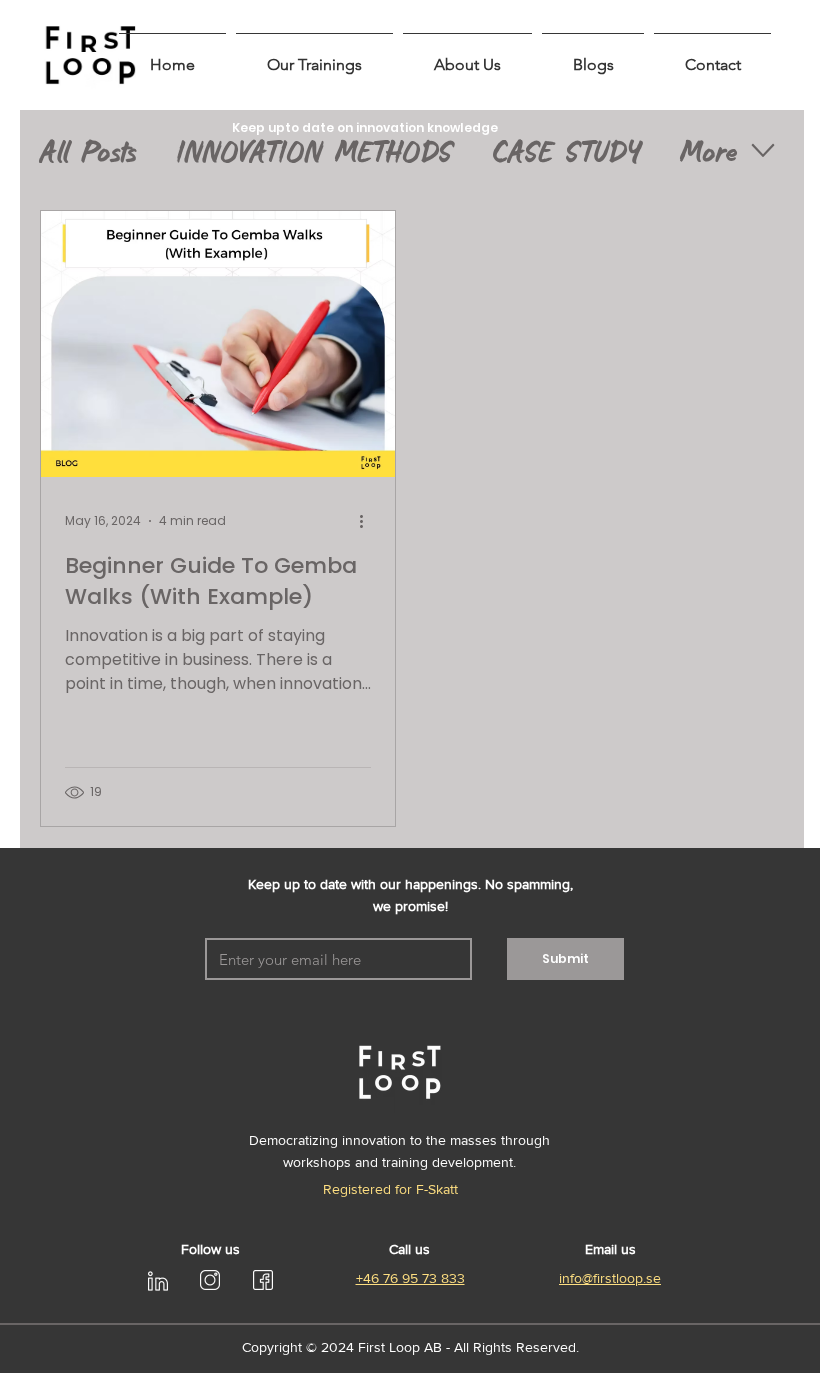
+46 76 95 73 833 (410, 1278)
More (709, 150)
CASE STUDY (567, 150)
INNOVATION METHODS (315, 150)
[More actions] (368, 521)
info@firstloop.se (610, 1278)
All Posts (88, 150)
